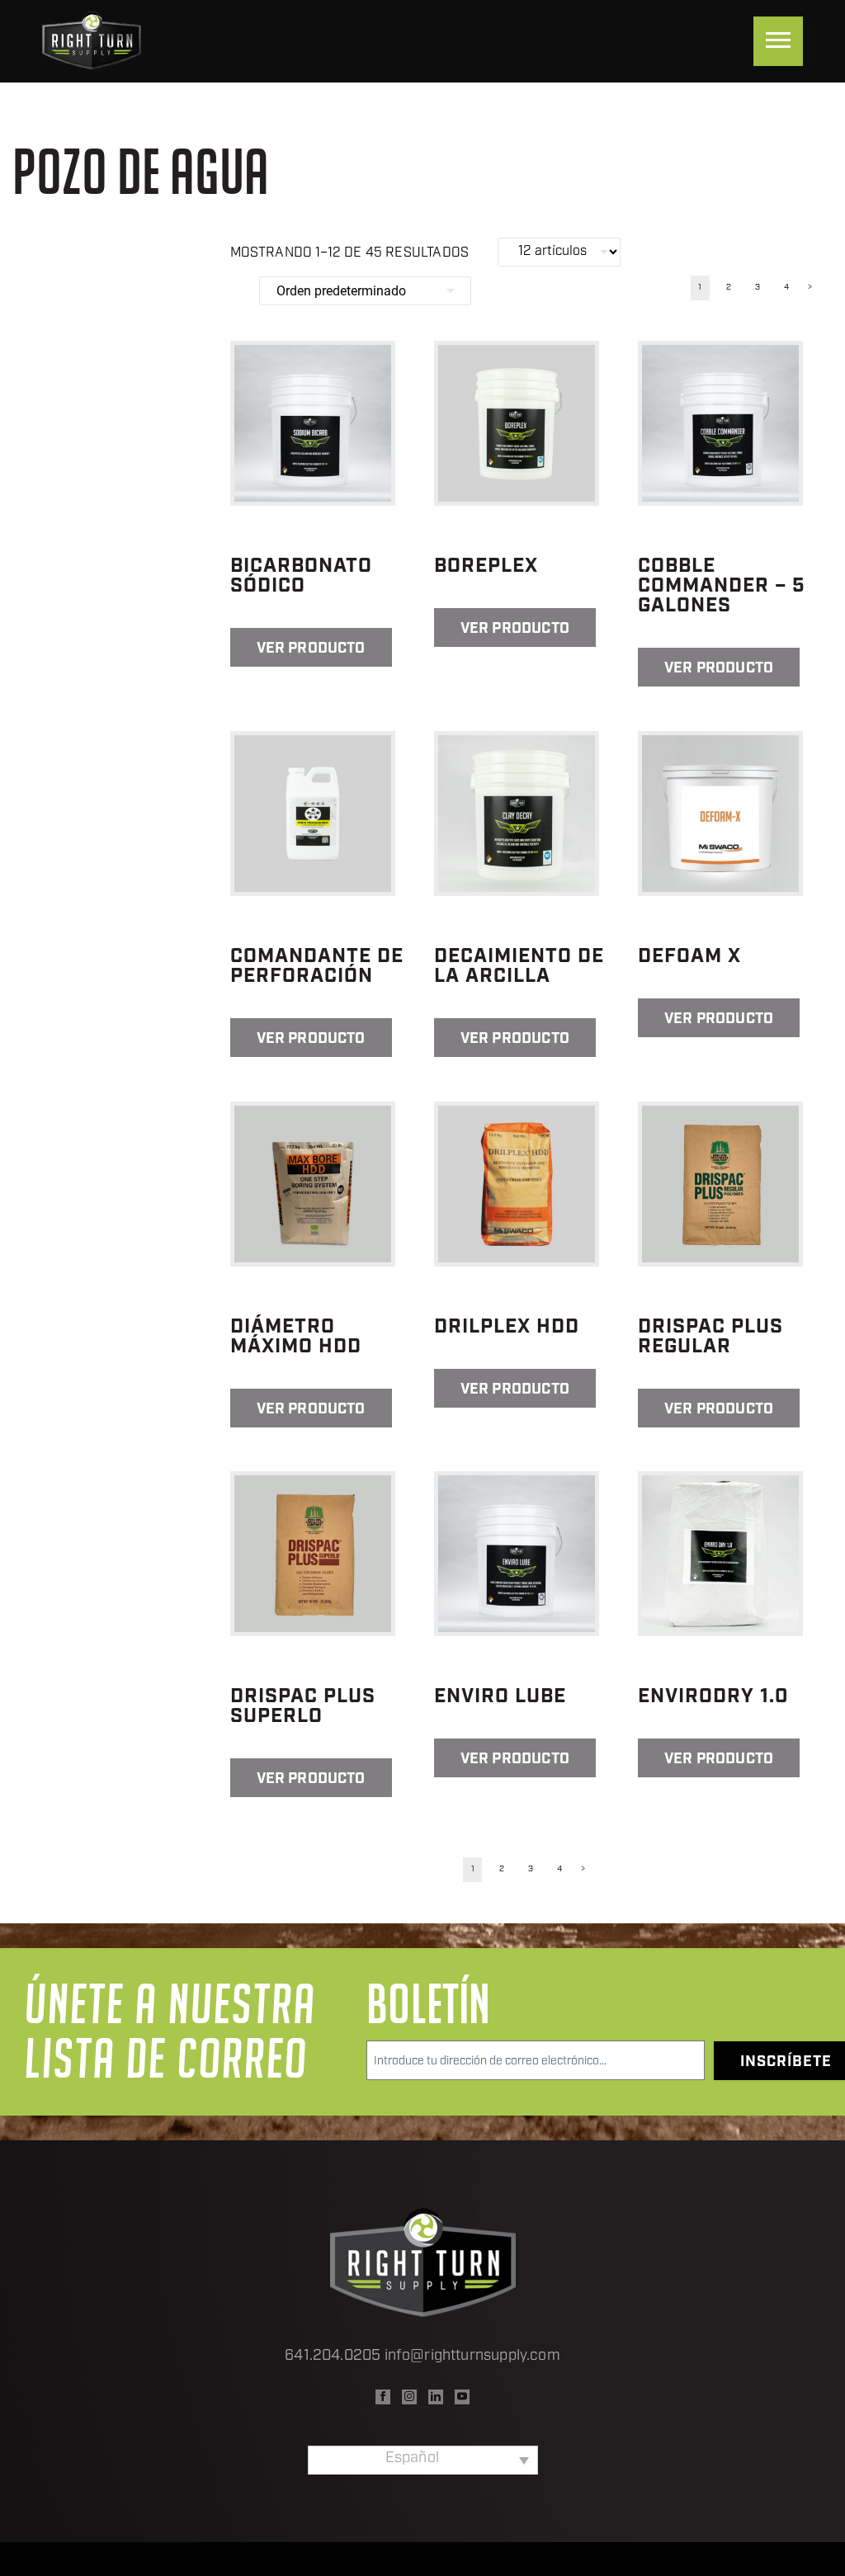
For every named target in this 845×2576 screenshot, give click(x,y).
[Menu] (778, 41)
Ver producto (311, 649)
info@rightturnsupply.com (472, 2357)
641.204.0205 (333, 2357)
